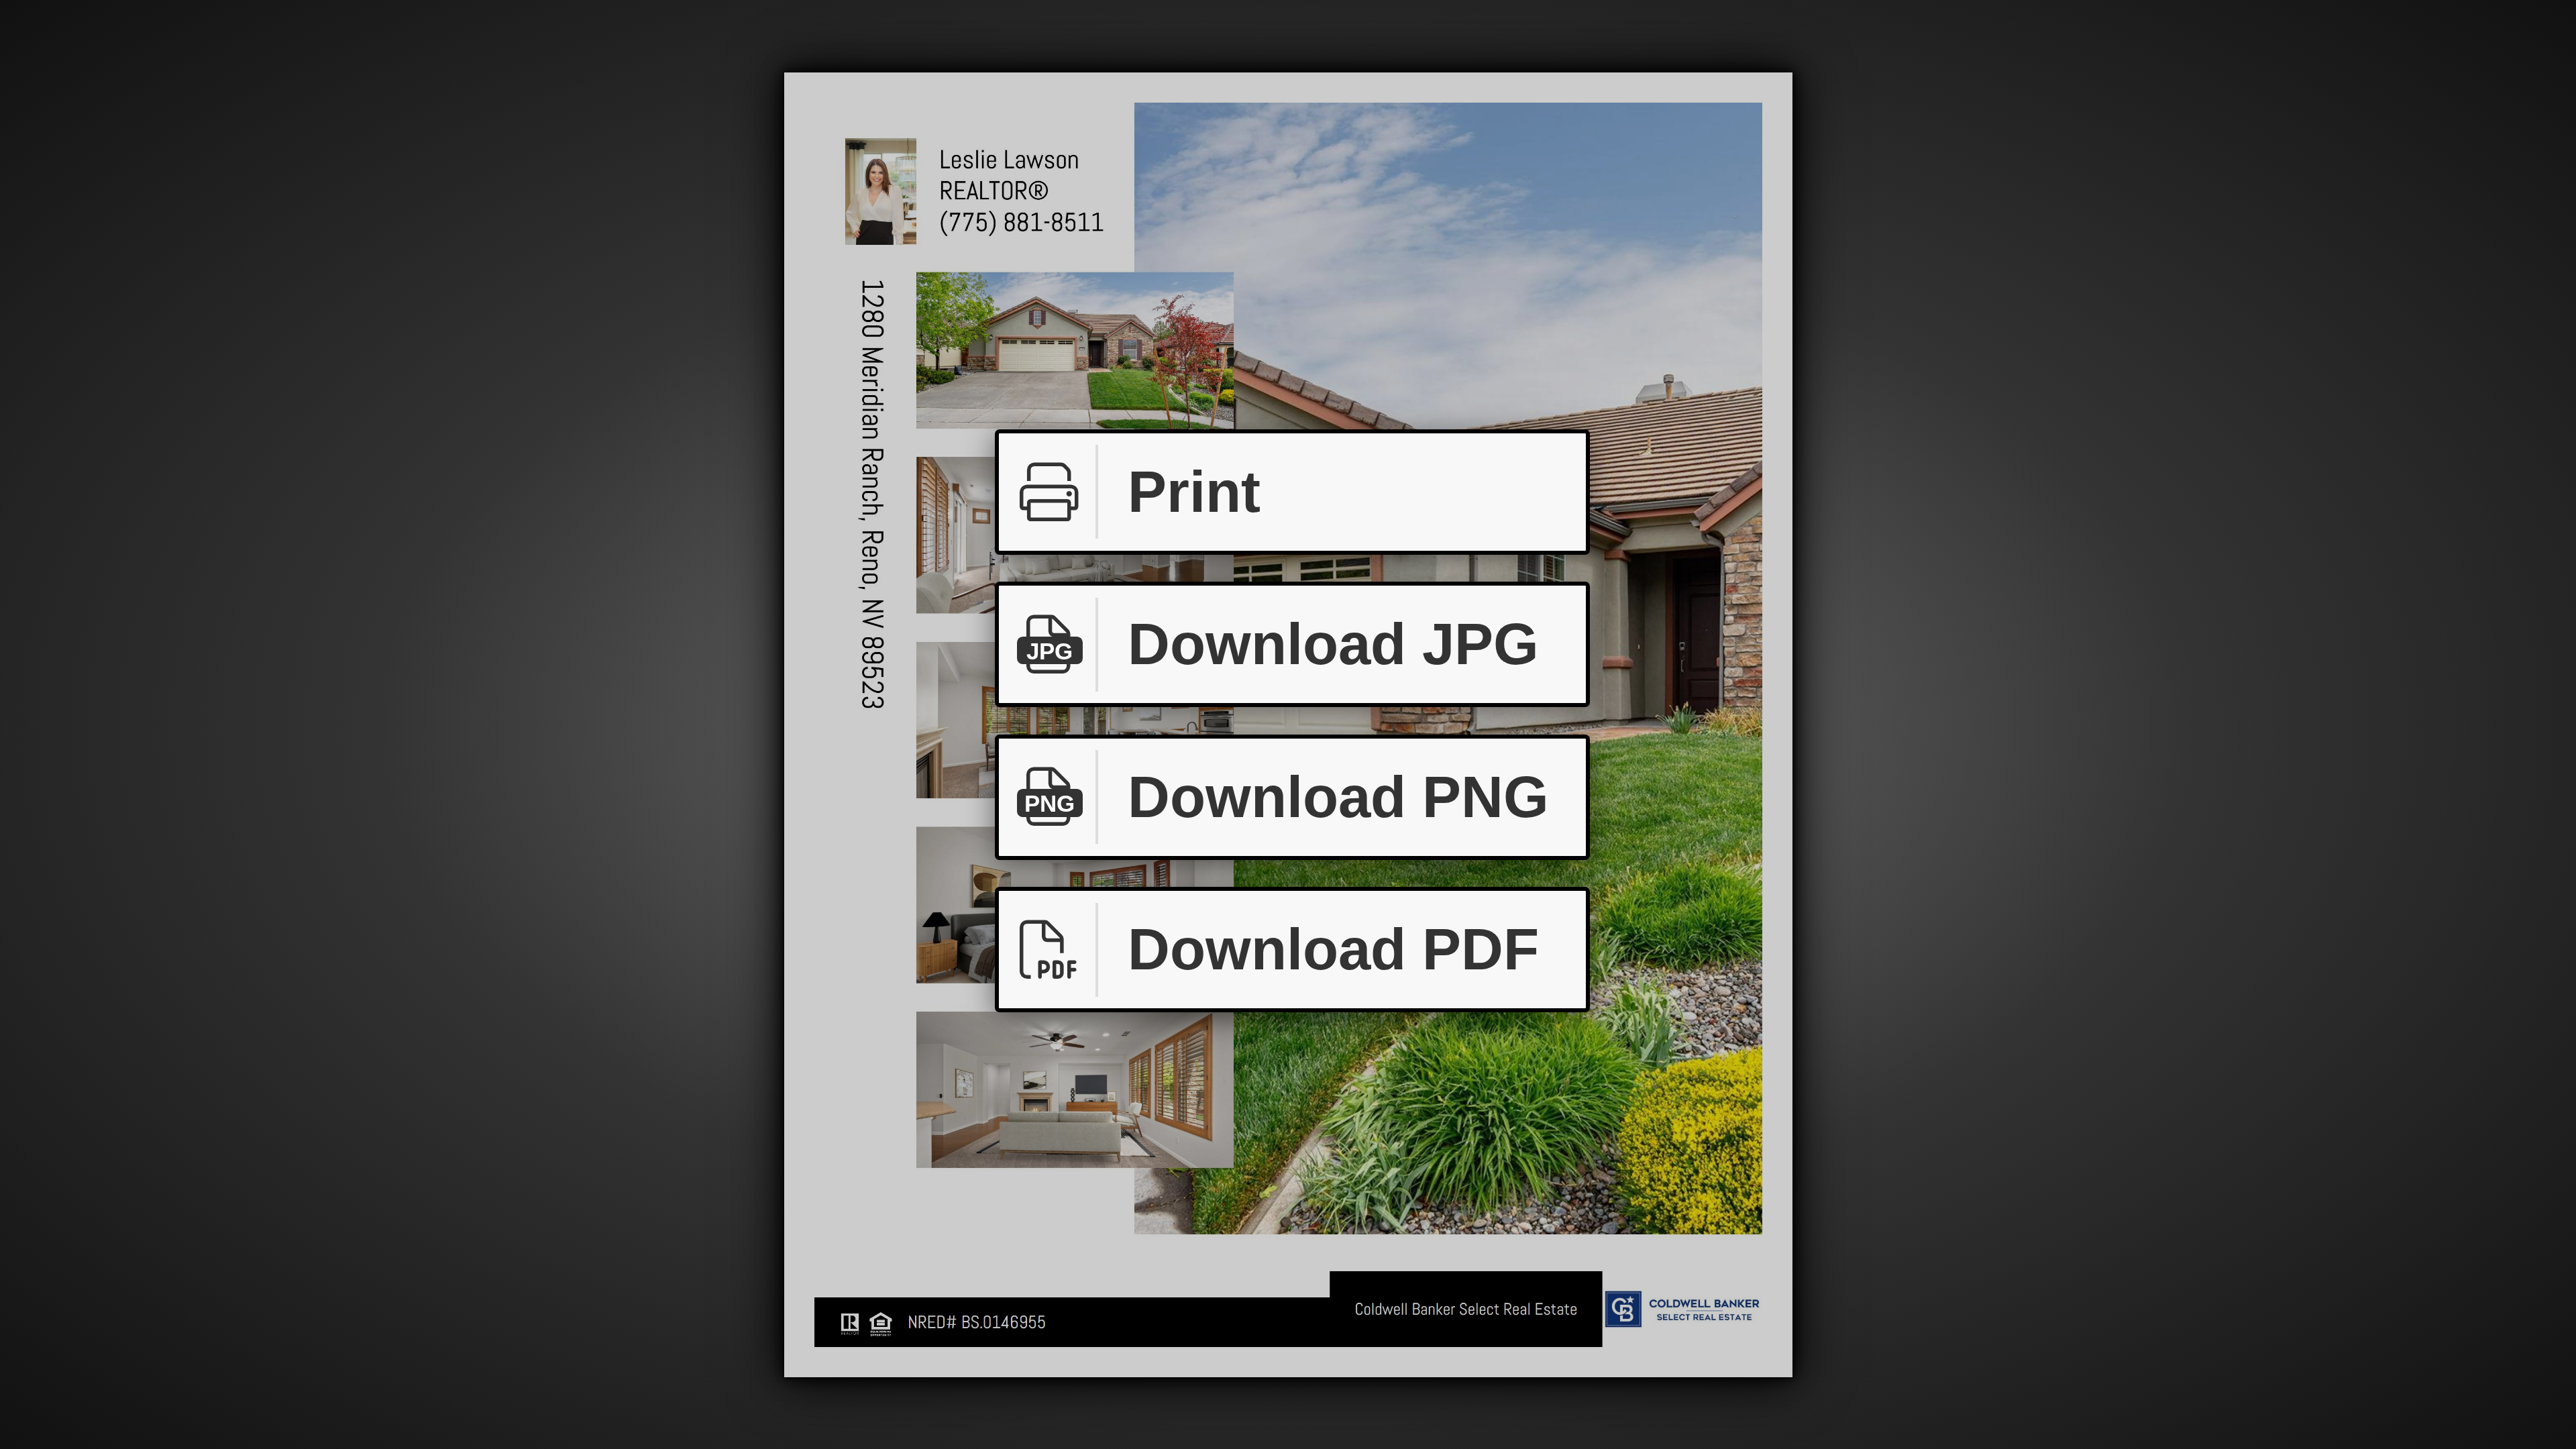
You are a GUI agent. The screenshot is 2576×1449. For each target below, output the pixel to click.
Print (1194, 492)
